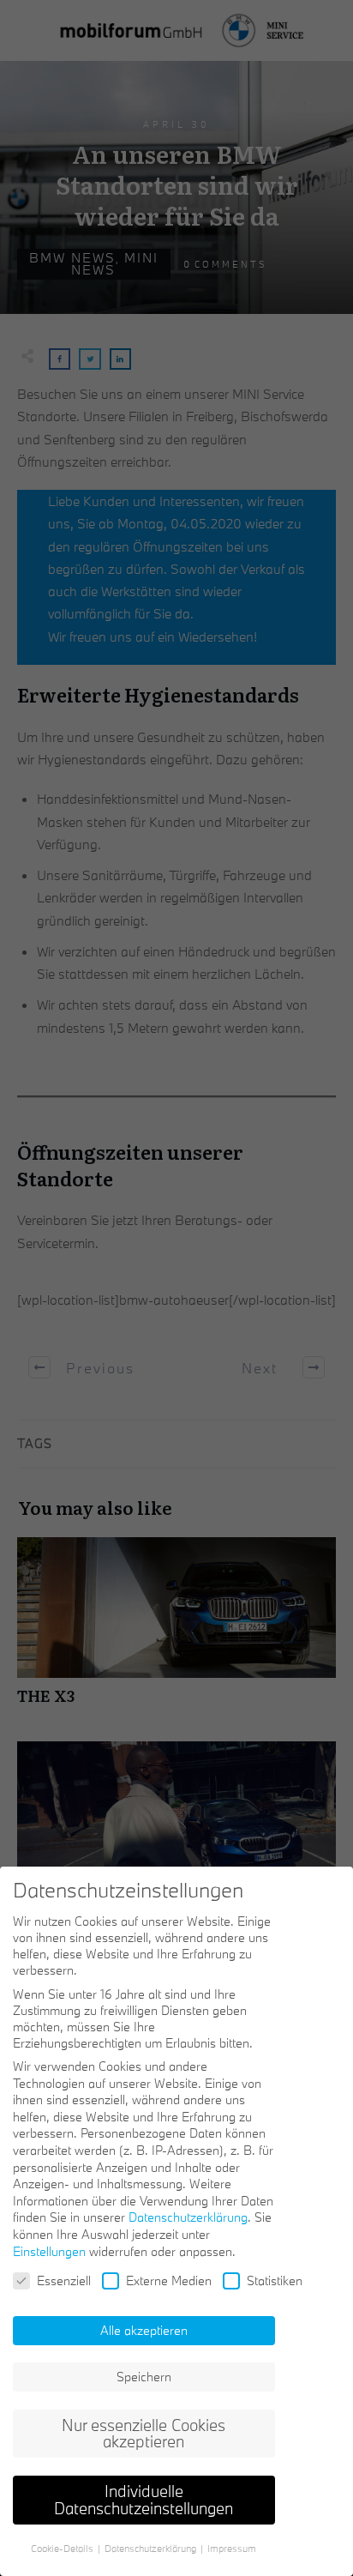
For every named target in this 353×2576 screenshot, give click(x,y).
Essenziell (64, 2280)
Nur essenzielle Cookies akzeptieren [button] (144, 2434)
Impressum (232, 2549)
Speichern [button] (144, 2377)
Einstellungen (49, 2251)
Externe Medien (169, 2280)
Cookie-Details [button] (63, 2549)
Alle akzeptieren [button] (144, 2330)
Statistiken (275, 2280)
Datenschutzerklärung (188, 2217)
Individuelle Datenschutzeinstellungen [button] (144, 2500)
